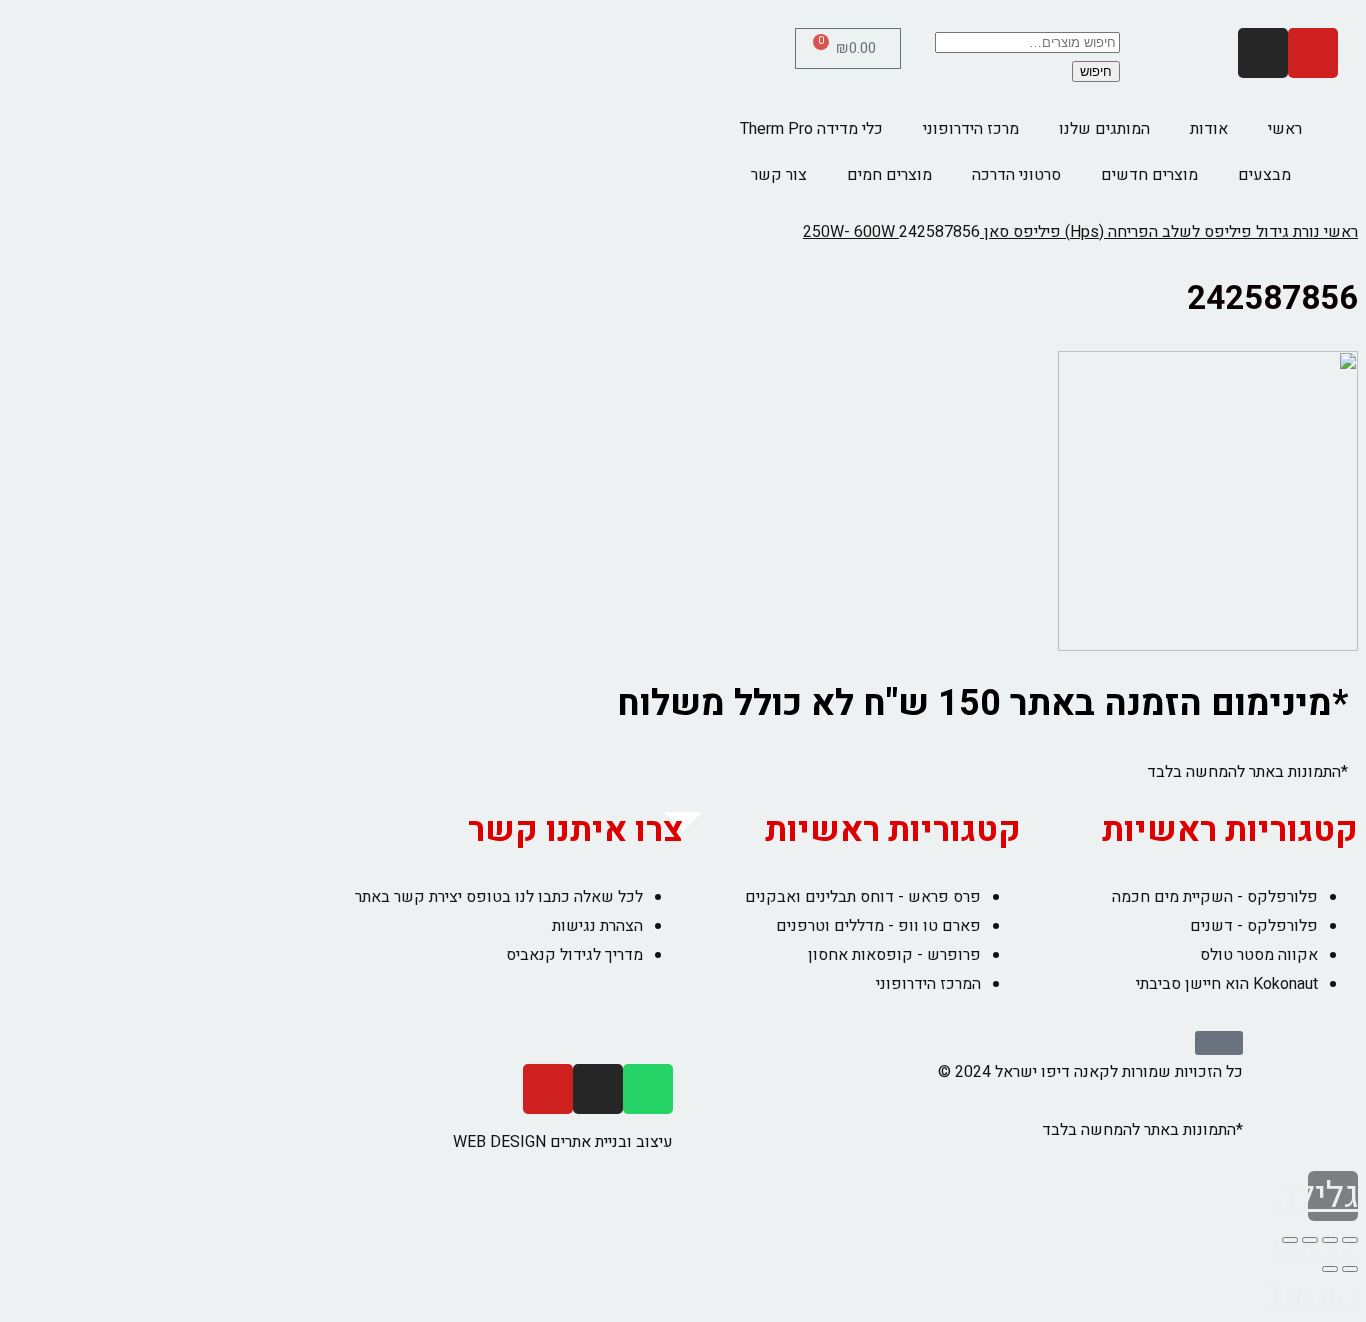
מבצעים (1264, 175)
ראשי (1285, 129)
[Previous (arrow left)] (1350, 1269)
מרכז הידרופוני (971, 129)
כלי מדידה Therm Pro (811, 129)
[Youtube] (1313, 53)
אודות (1209, 129)
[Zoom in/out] (1290, 1240)
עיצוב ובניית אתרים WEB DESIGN (563, 1142)
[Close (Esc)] (1350, 1240)
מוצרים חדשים (1149, 175)
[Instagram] (1263, 53)
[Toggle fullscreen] (1310, 1240)
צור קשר (779, 175)
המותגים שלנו (1104, 129)
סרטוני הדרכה (1016, 175)
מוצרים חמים (889, 175)
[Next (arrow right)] (1330, 1269)
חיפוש (1096, 71)
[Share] (1330, 1240)
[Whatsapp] (648, 1089)
